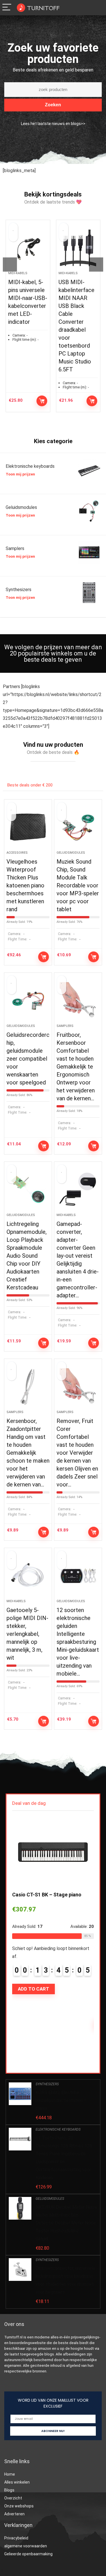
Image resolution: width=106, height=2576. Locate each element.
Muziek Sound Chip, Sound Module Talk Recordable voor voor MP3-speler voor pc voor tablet (78, 885)
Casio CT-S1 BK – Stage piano (47, 1895)
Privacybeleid (16, 2538)
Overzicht (13, 2498)
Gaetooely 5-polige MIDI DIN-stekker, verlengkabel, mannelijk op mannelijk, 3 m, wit (27, 1634)
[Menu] (7, 8)
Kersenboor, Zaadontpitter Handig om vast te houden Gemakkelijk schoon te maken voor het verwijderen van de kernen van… (28, 1453)
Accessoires (17, 853)
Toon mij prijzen (20, 474)
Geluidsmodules (71, 853)
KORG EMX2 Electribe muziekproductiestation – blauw (61, 2100)
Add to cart (53, 401)
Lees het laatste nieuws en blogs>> (53, 124)
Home (10, 2474)
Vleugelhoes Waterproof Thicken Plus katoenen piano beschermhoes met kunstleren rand (25, 885)
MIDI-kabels (29, 273)
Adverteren (14, 2514)
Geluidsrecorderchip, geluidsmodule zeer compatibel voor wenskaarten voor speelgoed (28, 1059)
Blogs (10, 2490)
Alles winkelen (17, 2482)
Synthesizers (47, 2084)
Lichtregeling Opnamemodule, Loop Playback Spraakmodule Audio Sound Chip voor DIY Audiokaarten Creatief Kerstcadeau (27, 1256)
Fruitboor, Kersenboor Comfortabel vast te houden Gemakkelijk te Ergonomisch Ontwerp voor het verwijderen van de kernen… (76, 1067)
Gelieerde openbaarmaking (28, 2554)
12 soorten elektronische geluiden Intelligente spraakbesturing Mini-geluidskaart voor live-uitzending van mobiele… (78, 1642)
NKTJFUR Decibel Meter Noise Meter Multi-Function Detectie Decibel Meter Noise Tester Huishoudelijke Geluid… (66, 2223)
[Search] (87, 8)
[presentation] (10, 265)
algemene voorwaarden (26, 2546)
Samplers (65, 1026)
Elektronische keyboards (58, 2129)
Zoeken (53, 105)
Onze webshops (19, 2506)
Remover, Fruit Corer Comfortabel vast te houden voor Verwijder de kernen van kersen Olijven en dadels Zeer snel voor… (77, 1453)
